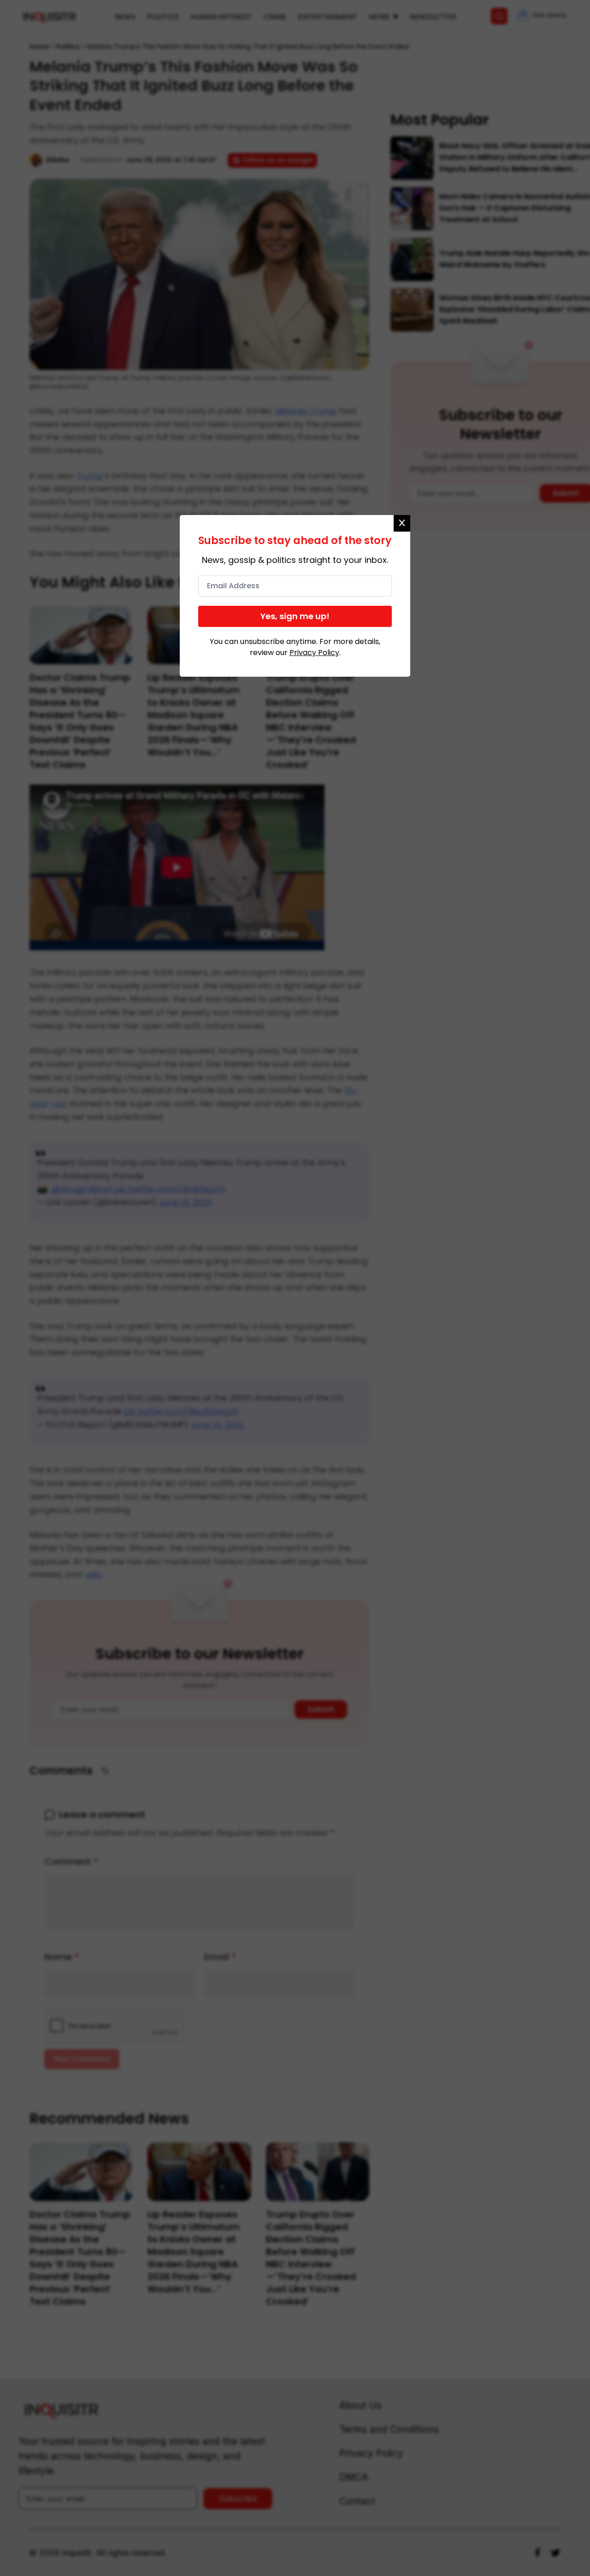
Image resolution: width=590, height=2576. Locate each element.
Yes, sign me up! (295, 616)
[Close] (402, 523)
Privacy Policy (314, 653)
